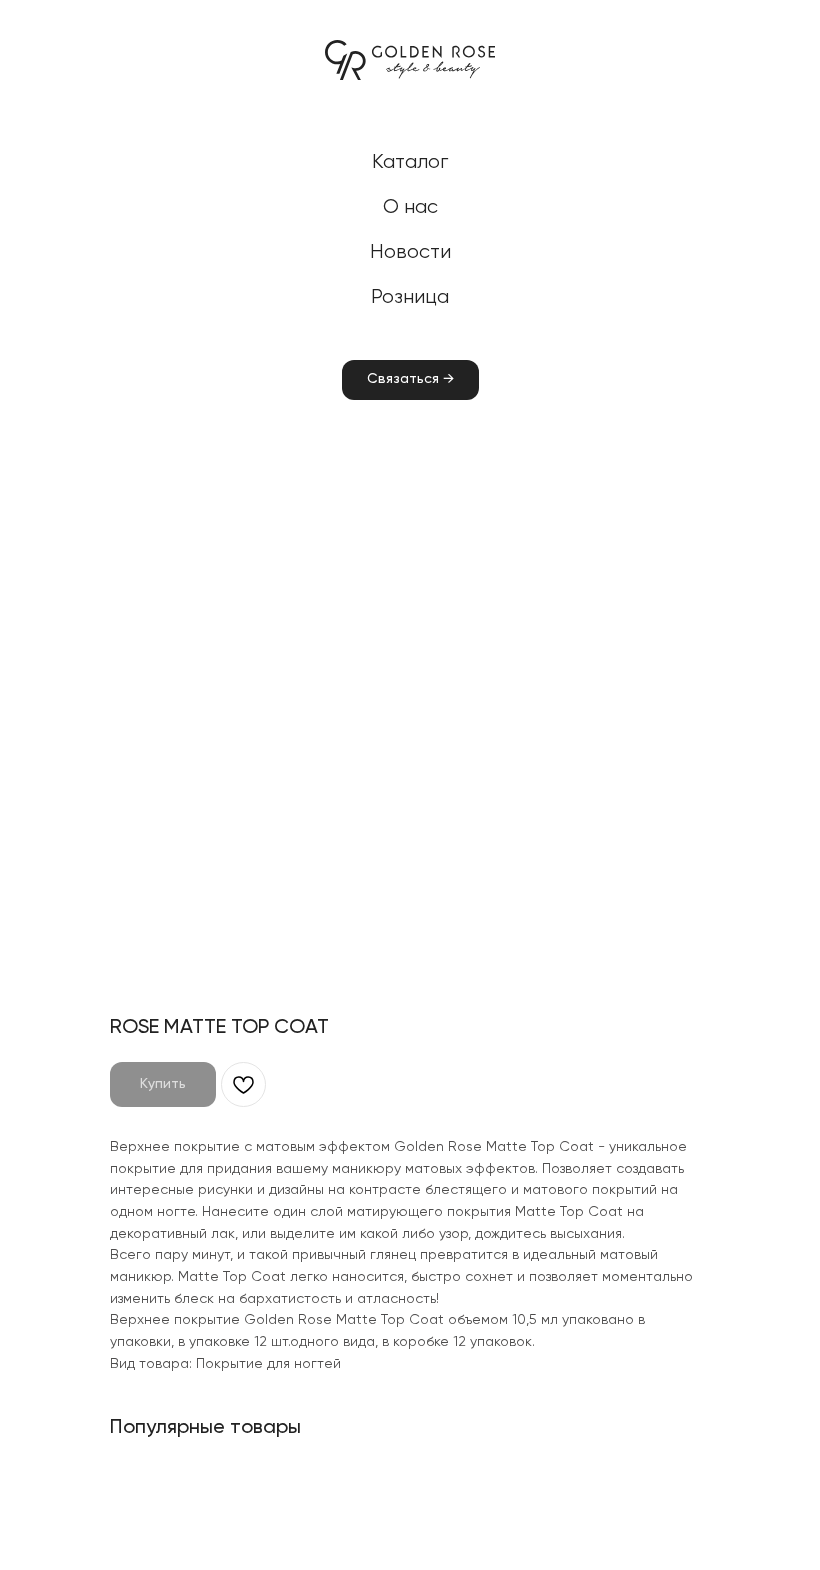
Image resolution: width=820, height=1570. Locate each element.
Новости (410, 252)
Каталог (410, 162)
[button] (410, 380)
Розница (410, 297)
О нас (410, 207)
